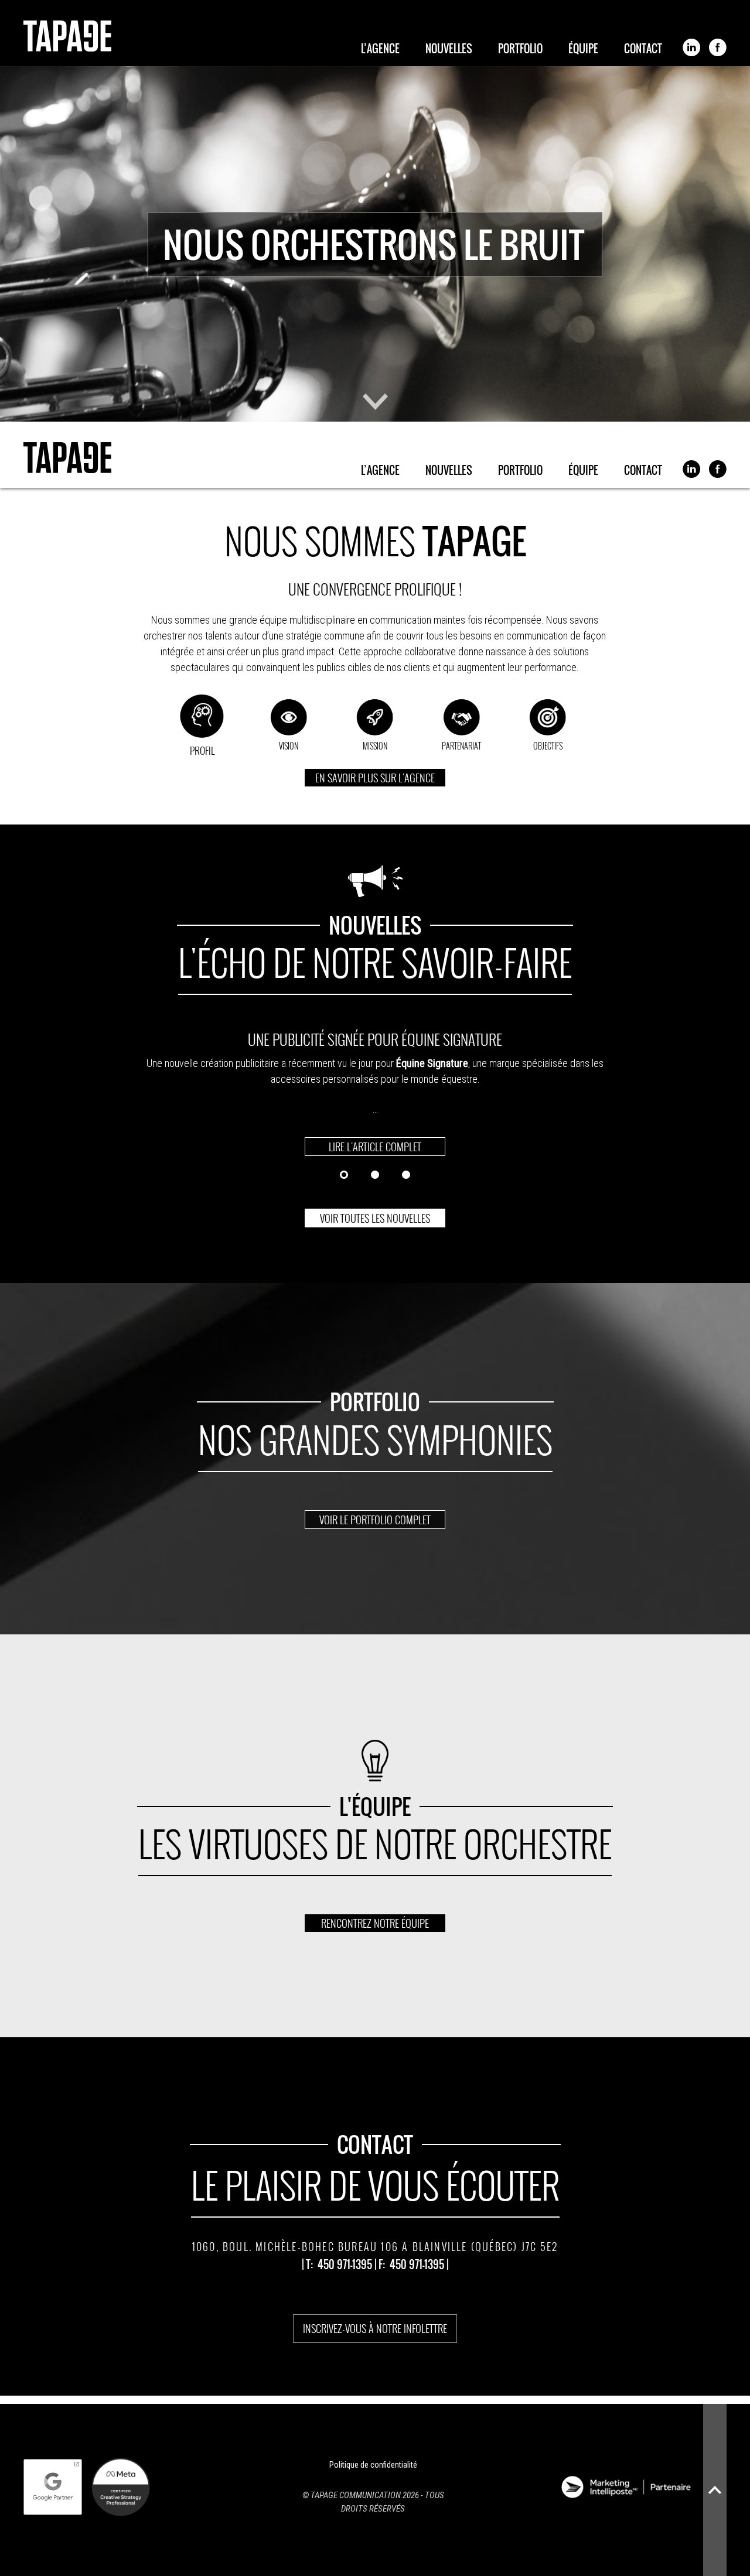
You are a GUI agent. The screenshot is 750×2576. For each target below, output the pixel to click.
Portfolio (520, 50)
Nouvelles (449, 50)
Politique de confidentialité (373, 2465)
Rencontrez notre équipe (375, 1923)
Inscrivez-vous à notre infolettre (375, 2328)
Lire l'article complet (375, 1147)
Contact (643, 50)
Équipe (583, 50)
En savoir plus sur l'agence (375, 778)
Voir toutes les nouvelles (375, 1218)
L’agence (380, 50)
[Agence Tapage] (67, 36)
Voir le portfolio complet (375, 1520)
